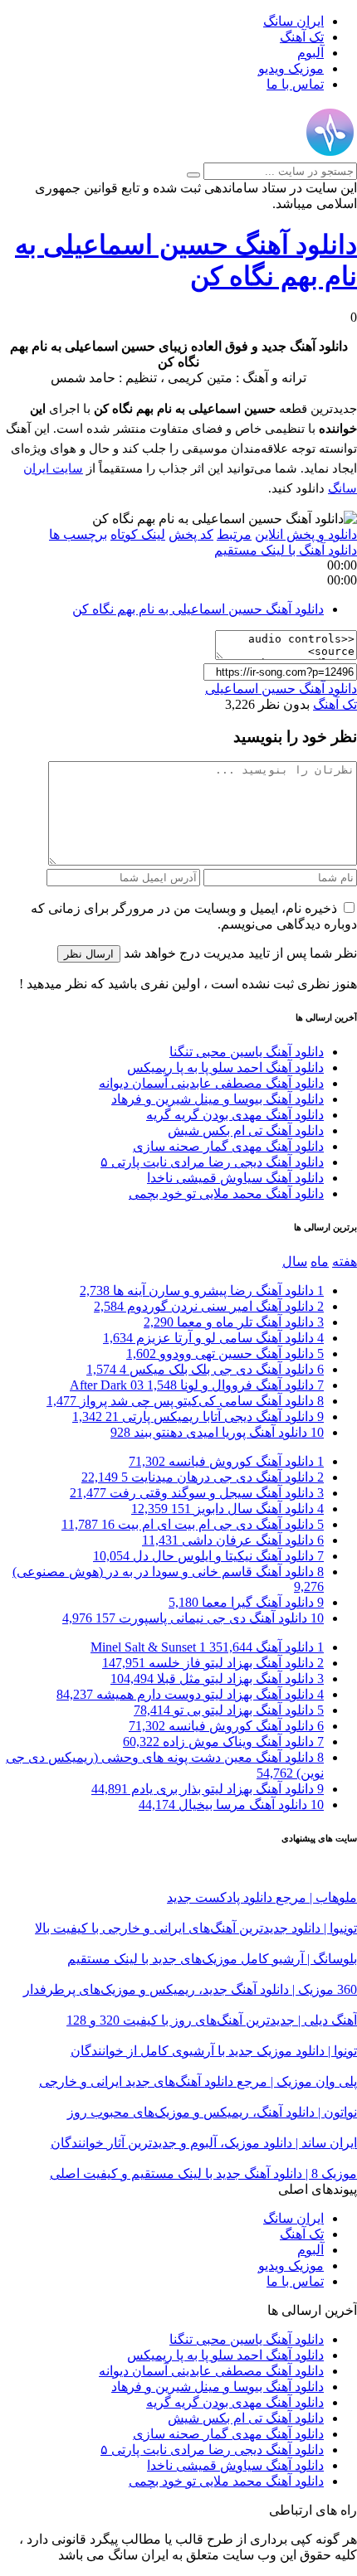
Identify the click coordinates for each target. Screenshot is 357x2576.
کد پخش (191, 534)
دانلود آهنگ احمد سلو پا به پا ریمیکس (225, 1067)
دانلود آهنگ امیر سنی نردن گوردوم (209, 1306)
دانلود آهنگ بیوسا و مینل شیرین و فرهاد (218, 1099)
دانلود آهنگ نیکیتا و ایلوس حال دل (208, 1556)
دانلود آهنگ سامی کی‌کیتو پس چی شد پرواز (185, 1401)
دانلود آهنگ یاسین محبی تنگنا (247, 1052)
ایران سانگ (293, 21)
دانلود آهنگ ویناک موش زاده (223, 1742)
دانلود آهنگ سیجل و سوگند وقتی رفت (197, 1493)
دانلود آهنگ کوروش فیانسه (226, 1461)
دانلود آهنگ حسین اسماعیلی (281, 689)
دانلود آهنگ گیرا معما (246, 1602)
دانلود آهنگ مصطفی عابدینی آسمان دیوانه (211, 1083)
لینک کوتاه (138, 534)
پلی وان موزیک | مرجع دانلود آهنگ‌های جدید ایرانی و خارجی (198, 2081)
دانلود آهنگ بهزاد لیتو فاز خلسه (213, 1663)
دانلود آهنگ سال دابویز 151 (227, 1509)
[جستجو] (193, 175)
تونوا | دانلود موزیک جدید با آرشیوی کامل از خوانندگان (214, 2051)
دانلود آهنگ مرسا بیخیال (231, 1805)
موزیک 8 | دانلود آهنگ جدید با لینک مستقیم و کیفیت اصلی (203, 2173)
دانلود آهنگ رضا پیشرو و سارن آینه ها (202, 1290)
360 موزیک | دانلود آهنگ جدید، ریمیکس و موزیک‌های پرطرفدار (190, 1989)
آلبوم (311, 53)
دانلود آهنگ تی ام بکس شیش (246, 1130)
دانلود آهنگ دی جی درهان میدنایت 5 (203, 1477)
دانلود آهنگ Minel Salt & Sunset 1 (207, 1647)
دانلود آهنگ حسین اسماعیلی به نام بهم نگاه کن (198, 609)
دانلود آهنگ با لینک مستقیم (286, 550)
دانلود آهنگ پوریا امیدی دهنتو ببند (217, 1432)
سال (295, 1261)
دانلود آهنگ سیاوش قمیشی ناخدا (235, 1178)
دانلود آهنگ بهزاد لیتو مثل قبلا (217, 1679)
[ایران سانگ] (330, 155)
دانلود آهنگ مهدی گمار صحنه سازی (228, 1146)
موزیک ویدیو (291, 68)
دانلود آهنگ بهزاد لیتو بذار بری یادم (208, 1789)
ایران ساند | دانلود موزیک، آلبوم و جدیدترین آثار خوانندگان (204, 2143)
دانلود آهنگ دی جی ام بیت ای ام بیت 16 (193, 1524)
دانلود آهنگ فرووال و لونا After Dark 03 (197, 1385)
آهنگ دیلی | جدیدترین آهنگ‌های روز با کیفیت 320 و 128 (212, 2020)
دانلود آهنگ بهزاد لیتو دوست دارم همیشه (190, 1694)
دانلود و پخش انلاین (306, 534)
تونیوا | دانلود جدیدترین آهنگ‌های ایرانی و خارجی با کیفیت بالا (196, 1928)
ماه (320, 1261)
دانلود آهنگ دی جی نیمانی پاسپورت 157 (193, 1618)
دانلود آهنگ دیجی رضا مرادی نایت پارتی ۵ (212, 1162)
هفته (345, 1261)
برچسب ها (78, 534)
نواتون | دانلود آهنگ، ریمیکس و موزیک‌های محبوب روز (212, 2112)
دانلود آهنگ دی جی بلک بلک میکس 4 (205, 1369)
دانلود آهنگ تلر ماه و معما (234, 1322)
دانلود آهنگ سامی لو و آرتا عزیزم (213, 1338)
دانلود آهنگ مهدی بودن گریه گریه (235, 1115)
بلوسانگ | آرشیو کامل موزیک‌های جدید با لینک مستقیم (212, 1959)
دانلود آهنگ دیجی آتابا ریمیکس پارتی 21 (198, 1417)
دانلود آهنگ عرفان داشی (233, 1540)
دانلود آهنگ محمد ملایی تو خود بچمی (226, 1193)
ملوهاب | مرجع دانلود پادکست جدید (262, 1897)
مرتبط (234, 534)
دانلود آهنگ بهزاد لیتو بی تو (229, 1710)
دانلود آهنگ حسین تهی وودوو (225, 1353)
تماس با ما (295, 84)
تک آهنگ (302, 37)
